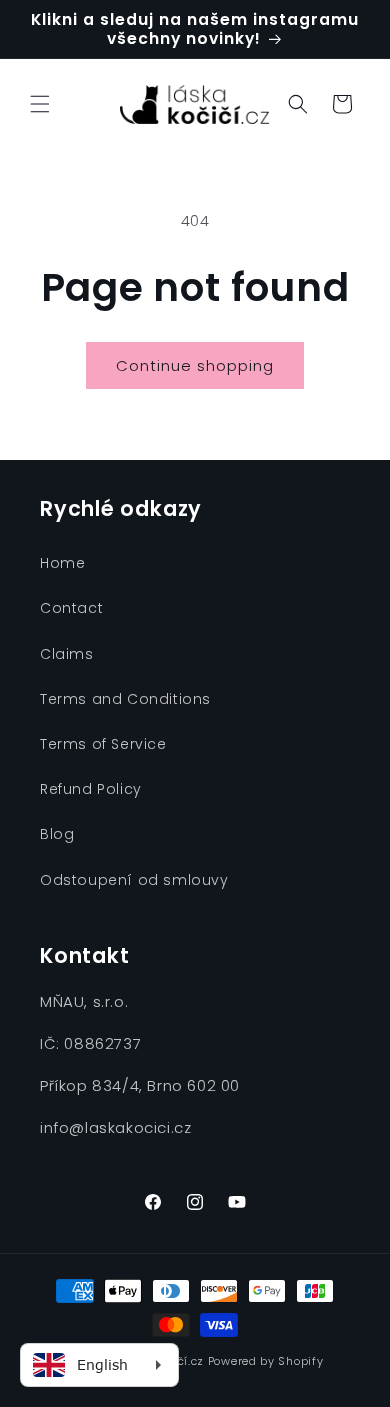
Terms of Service (103, 744)
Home (62, 563)
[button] (40, 104)
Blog (57, 834)
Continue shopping (195, 365)
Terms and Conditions (125, 699)
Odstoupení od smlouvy (134, 880)
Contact (71, 608)
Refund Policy (91, 789)
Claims (67, 654)
